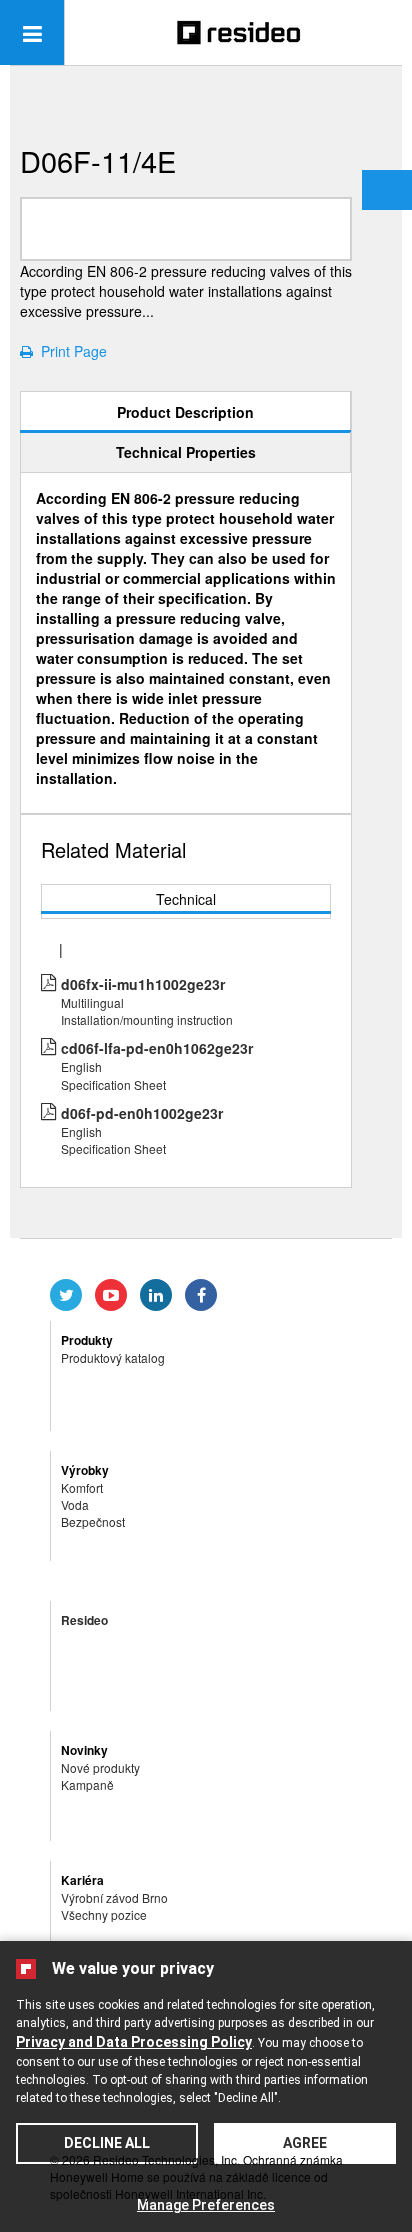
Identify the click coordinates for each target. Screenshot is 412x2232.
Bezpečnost (93, 1521)
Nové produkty (100, 1767)
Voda (75, 1504)
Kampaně (87, 1784)
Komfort (82, 1487)
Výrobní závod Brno (114, 1897)
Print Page (70, 351)
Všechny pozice (104, 1914)
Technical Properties (186, 452)
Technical (186, 899)
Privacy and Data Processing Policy (134, 2042)
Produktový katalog (113, 1357)
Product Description (185, 412)
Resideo (84, 1620)
